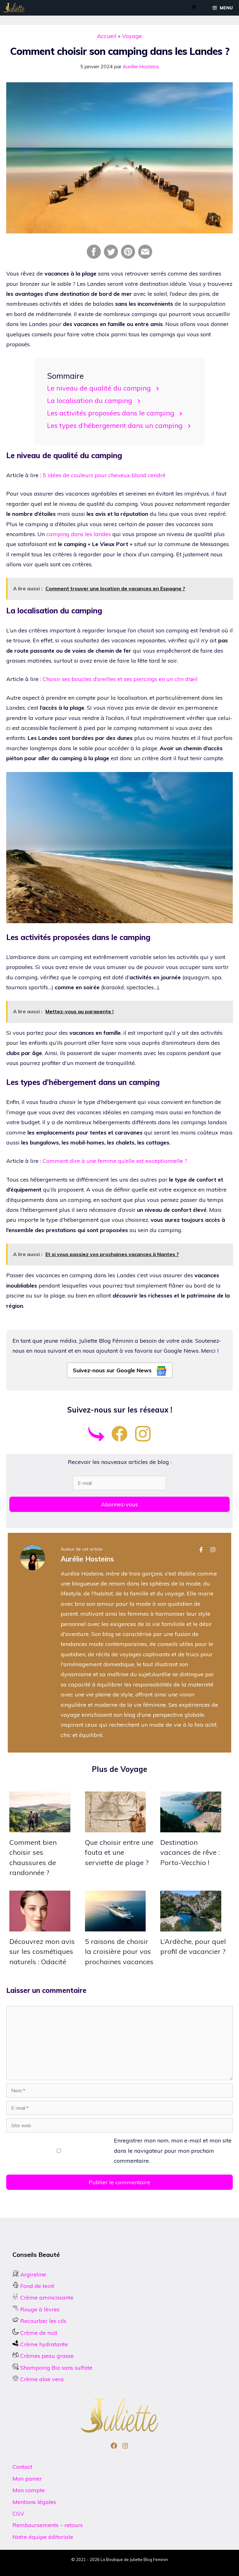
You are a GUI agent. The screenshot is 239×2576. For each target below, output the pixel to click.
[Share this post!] (94, 257)
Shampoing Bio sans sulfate (56, 2368)
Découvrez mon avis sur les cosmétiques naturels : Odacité (42, 1952)
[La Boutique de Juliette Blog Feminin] (14, 8)
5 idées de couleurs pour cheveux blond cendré (104, 475)
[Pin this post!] (128, 257)
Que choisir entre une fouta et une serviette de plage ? (119, 1852)
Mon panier (27, 2479)
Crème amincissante (46, 2298)
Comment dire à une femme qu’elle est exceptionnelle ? (115, 1161)
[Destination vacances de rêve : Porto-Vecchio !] (191, 1827)
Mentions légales (34, 2502)
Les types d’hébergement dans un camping (115, 425)
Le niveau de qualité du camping (99, 388)
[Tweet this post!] (111, 257)
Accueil (107, 36)
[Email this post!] (145, 257)
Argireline (32, 2274)
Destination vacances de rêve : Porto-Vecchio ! (190, 1852)
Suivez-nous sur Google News (113, 1370)
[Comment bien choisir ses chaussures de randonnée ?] (40, 1827)
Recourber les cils (43, 2321)
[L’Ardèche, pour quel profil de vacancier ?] (191, 1926)
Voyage (132, 36)
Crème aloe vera (41, 2379)
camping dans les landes (79, 534)
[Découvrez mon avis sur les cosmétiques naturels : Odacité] (40, 1926)
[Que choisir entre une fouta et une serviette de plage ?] (115, 1827)
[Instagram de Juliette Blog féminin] (143, 1439)
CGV (18, 2514)
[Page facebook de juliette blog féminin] (119, 1439)
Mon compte (29, 2490)
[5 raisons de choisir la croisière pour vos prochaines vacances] (115, 1926)
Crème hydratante (44, 2344)
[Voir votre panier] (194, 8)
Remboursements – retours (48, 2525)
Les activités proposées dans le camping (110, 413)
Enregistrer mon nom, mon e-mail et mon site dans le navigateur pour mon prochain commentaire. (173, 2151)
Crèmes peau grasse (46, 2356)
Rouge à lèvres (40, 2309)
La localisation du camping (89, 400)
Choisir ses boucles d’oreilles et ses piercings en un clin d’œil (120, 679)
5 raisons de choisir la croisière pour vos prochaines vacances (119, 1952)
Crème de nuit (39, 2333)
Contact (22, 2467)
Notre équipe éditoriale (43, 2537)
